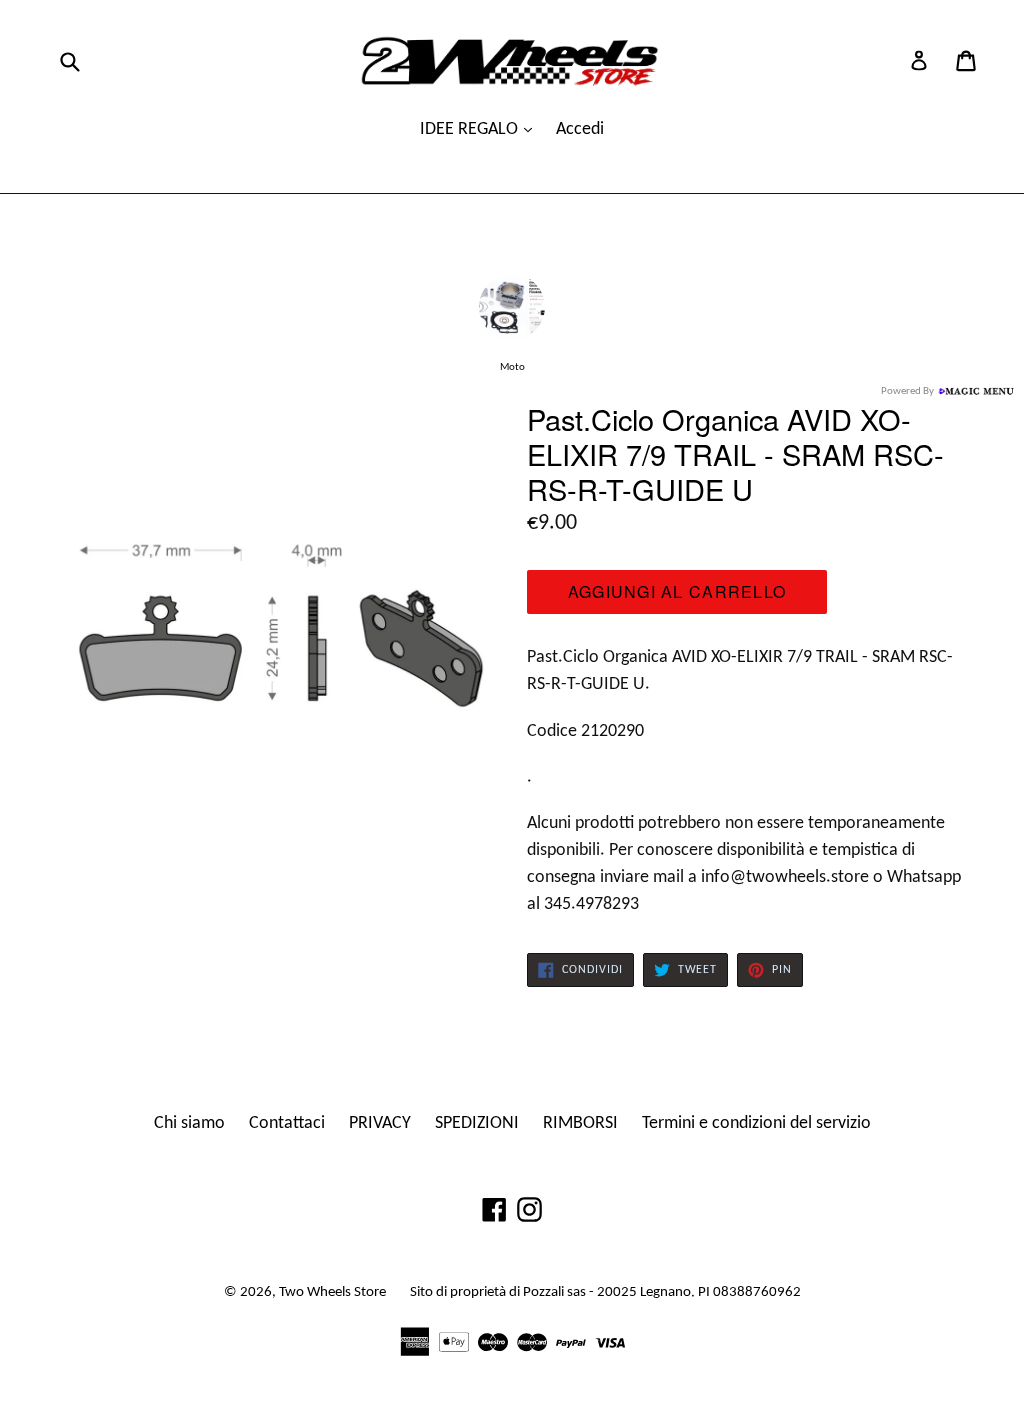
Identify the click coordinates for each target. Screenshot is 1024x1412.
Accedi (580, 129)
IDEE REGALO (471, 129)
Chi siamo (189, 1123)
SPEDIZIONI (477, 1123)
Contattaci (287, 1123)
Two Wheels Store (332, 1292)
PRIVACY (380, 1123)
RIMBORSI (580, 1123)
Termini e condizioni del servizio (756, 1123)
